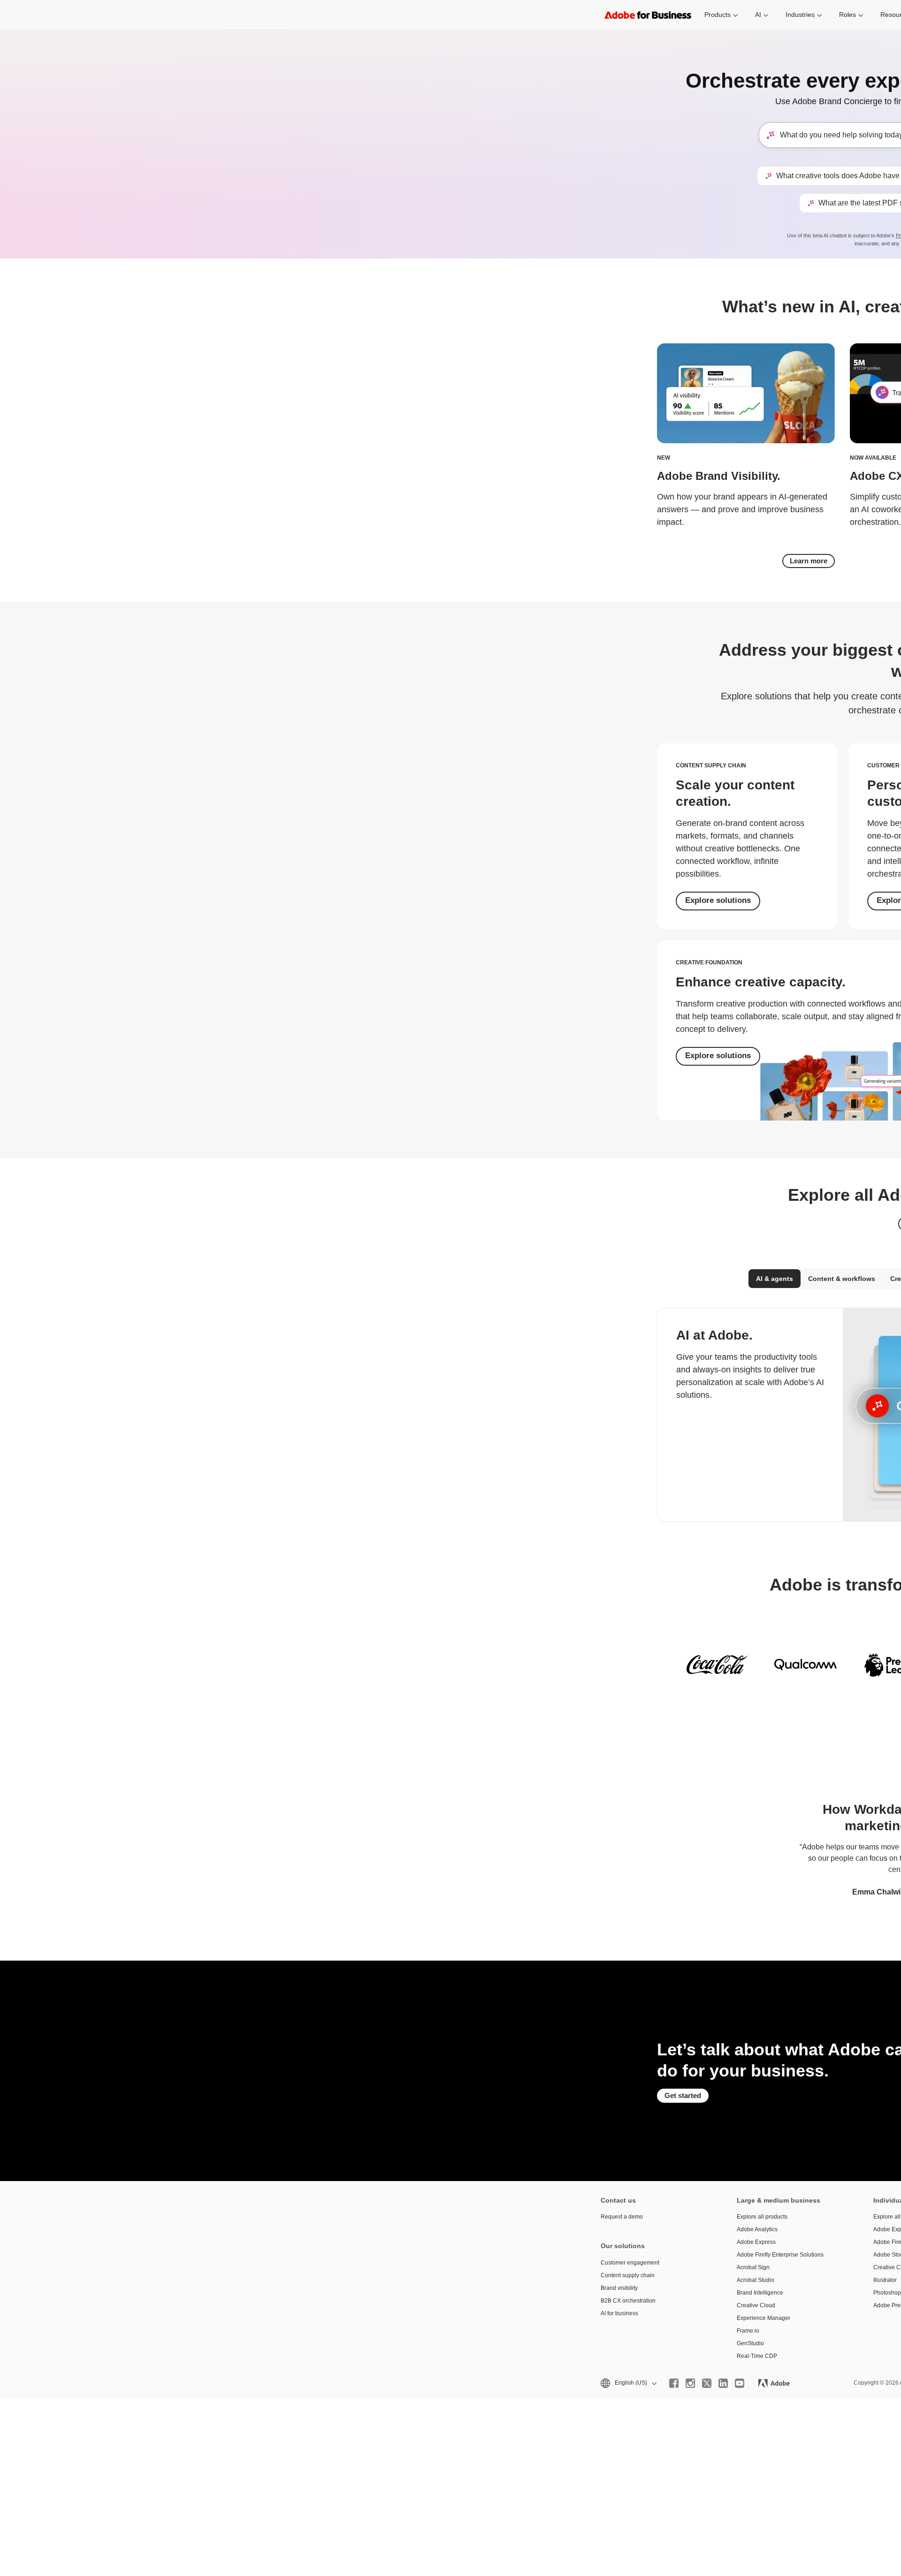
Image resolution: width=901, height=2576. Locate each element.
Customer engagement (630, 2263)
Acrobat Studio (756, 2280)
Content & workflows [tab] (842, 1279)
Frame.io (748, 2331)
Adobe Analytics (757, 2229)
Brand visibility (619, 2288)
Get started (683, 2095)
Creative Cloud (756, 2305)
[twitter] (707, 2383)
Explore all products (762, 2217)
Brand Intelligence (760, 2293)
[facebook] (674, 2383)
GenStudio (750, 2343)
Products (718, 15)
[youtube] (740, 2383)
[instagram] (690, 2383)
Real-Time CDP (757, 2356)
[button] (628, 2383)
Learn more (809, 561)
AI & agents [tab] (775, 1279)
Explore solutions (718, 900)
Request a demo (622, 2217)
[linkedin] (723, 2383)
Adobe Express (756, 2242)
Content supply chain (628, 2275)
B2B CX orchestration (628, 2301)
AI (758, 15)
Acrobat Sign (753, 2267)
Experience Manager (764, 2318)
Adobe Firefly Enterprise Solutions (780, 2255)
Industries (800, 15)
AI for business (619, 2313)
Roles (848, 15)
